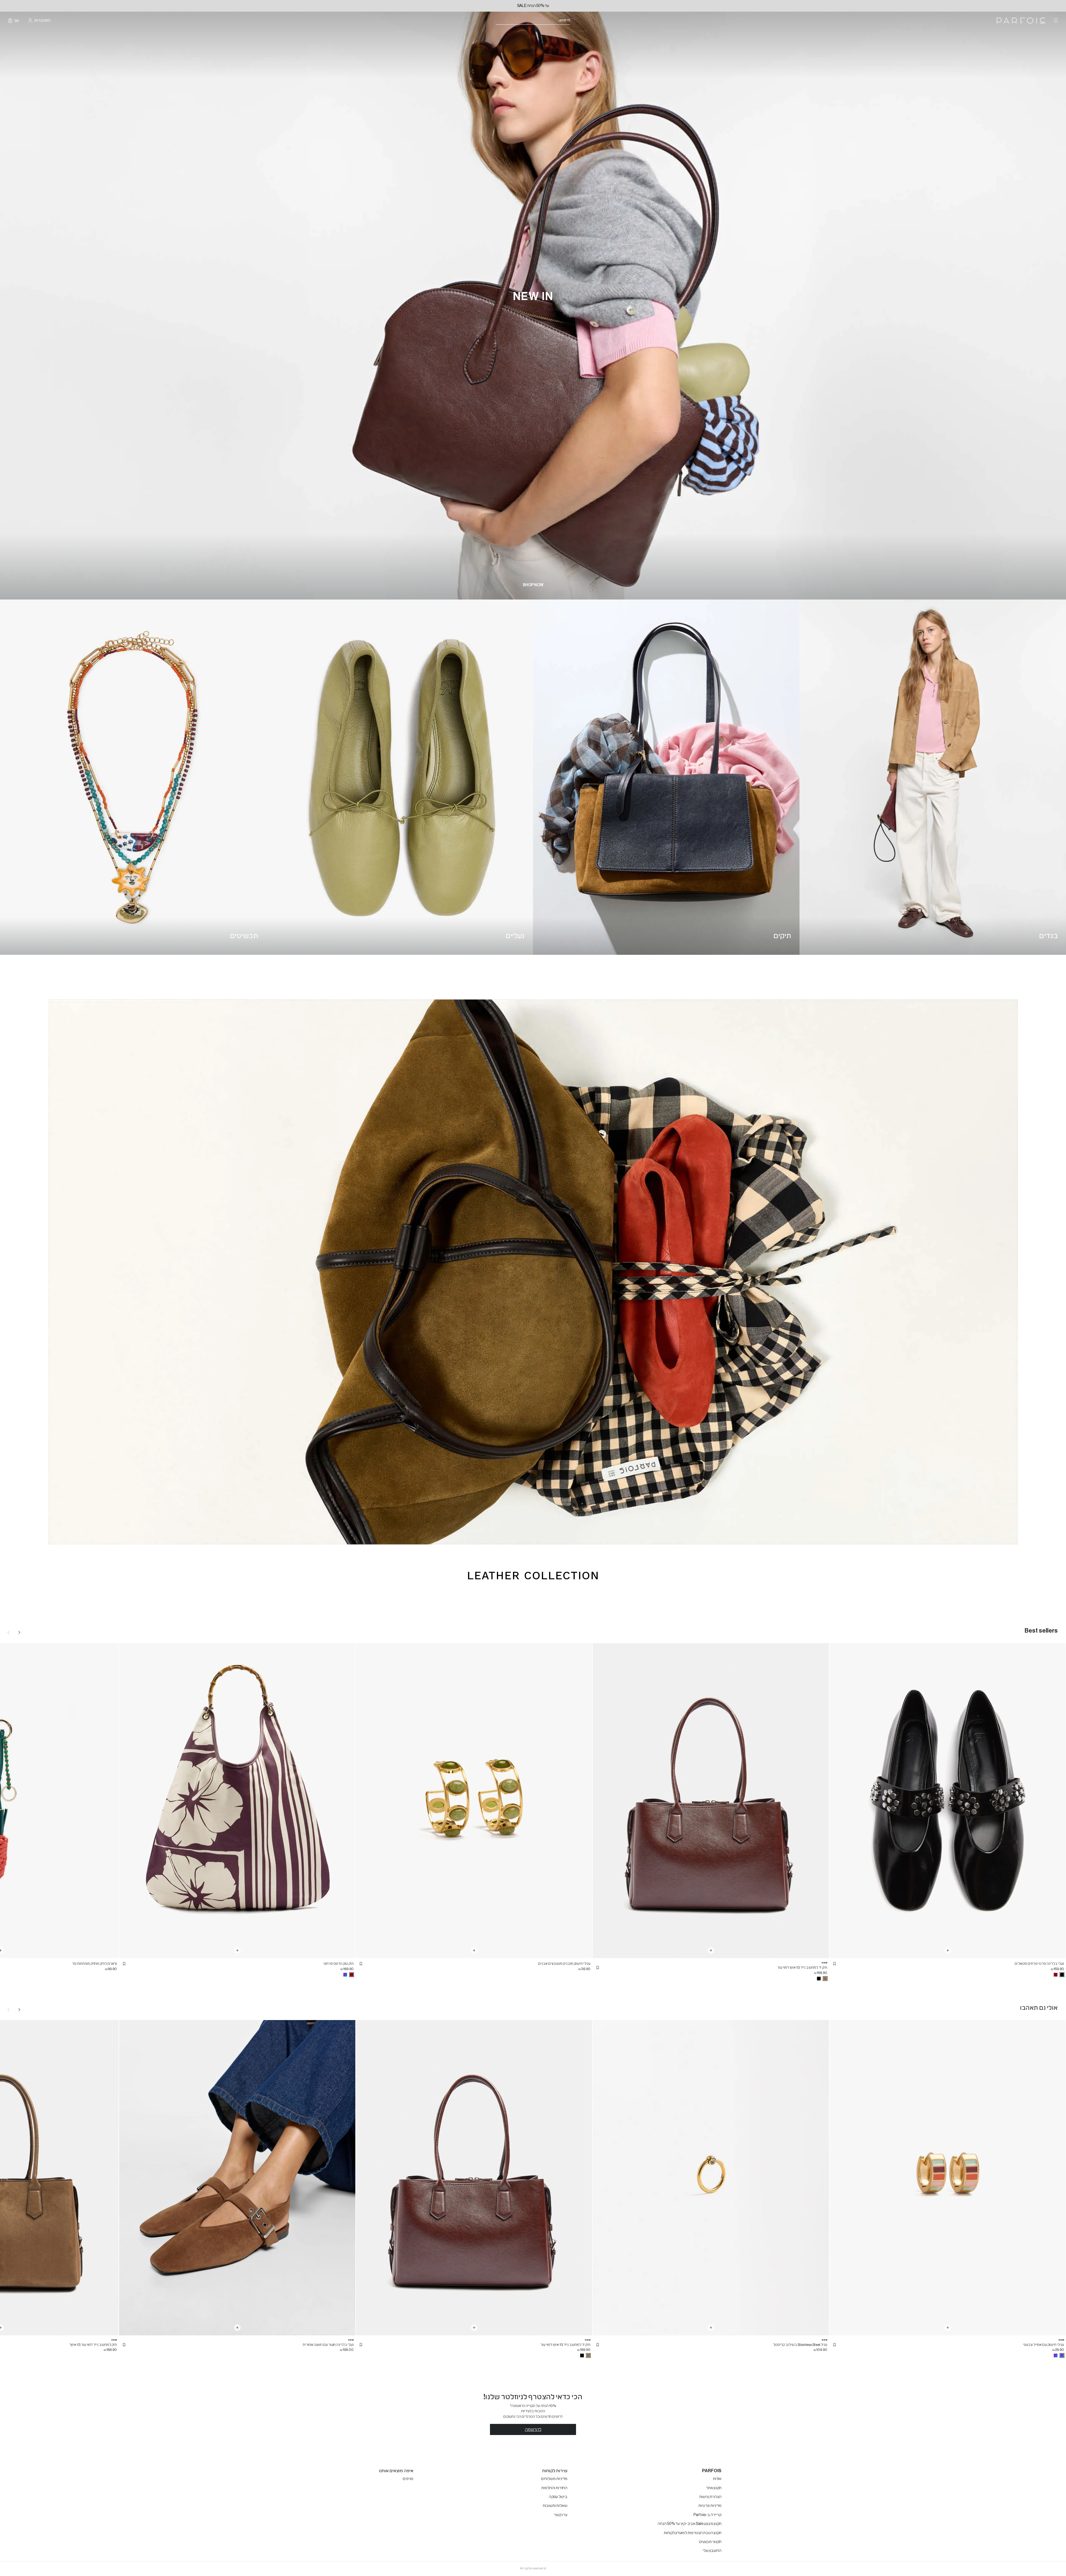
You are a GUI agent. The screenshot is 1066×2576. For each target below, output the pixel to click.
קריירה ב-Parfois (707, 2515)
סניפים (408, 2479)
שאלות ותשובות (555, 2506)
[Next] (19, 1632)
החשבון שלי (712, 2551)
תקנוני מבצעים (710, 2542)
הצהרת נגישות (710, 2497)
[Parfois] (1021, 21)
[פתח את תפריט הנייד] (1055, 21)
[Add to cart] (948, 1950)
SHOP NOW (533, 585)
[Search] (574, 21)
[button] (834, 1964)
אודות (717, 2479)
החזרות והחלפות (554, 2488)
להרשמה (533, 2429)
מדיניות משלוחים (554, 2479)
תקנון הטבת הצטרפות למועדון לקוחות (693, 2533)
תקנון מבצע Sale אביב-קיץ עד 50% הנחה (690, 2524)
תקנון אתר (714, 2488)
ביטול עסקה (558, 2497)
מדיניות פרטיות (710, 2506)
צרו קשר (561, 2515)
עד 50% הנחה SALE (533, 6)
